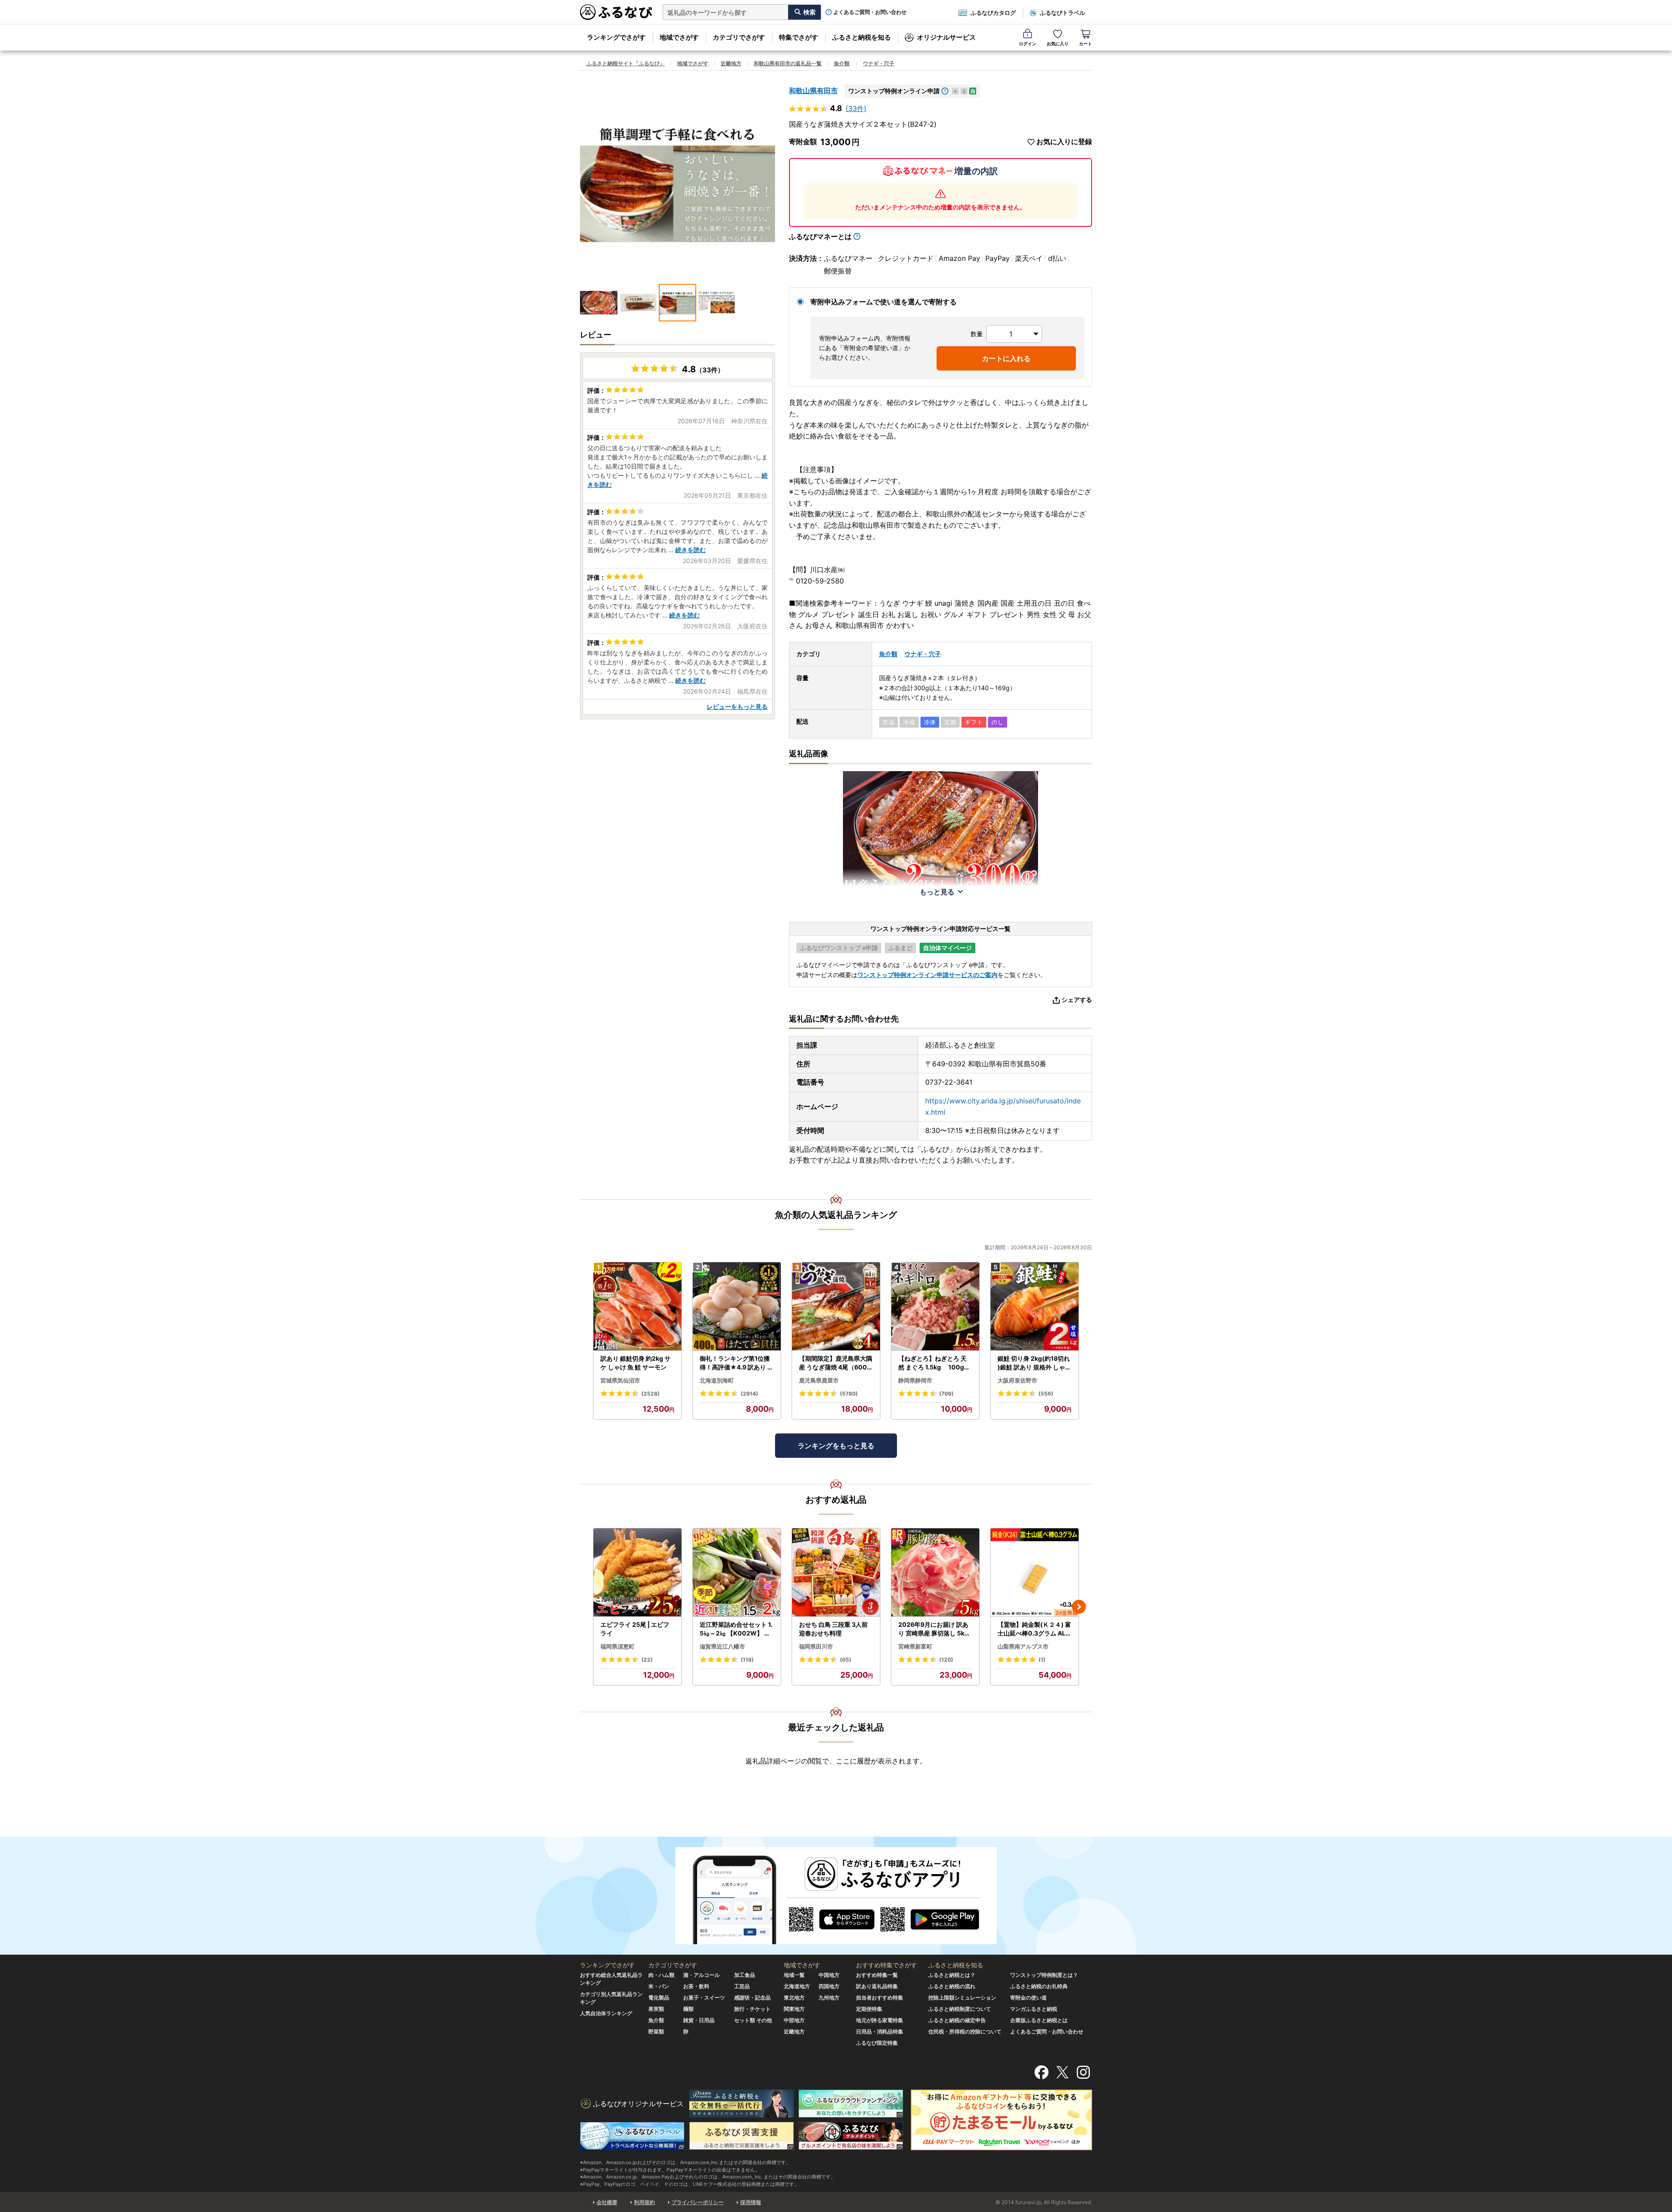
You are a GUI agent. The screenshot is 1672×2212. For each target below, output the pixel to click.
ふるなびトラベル (1062, 13)
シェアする (1077, 1000)
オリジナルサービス (946, 37)
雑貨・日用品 (699, 2020)
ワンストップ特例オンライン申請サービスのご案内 (927, 975)
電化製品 (659, 1998)
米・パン (659, 1986)
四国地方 (829, 1986)
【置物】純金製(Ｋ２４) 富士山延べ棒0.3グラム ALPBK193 (1034, 1629)
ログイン (1028, 44)
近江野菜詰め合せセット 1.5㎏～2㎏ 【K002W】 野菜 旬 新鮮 (736, 1629)
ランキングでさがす (616, 37)
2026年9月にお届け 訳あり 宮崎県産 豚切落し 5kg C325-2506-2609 (933, 1629)
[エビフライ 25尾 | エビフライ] (637, 1573)
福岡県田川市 (816, 1646)
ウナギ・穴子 (879, 63)
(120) (946, 1660)
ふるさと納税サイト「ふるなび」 (626, 63)
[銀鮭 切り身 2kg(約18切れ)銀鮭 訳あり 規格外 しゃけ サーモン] (1035, 1307)
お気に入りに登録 (1064, 142)
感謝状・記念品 (752, 1998)
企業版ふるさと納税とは (1039, 2020)
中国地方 (829, 1975)
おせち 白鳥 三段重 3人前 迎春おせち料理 (833, 1629)
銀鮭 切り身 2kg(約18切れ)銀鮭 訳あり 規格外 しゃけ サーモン (1034, 1363)
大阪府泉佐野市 (1017, 1380)
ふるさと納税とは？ (952, 1975)
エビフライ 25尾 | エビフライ (635, 1629)
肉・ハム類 (661, 1975)
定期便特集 (869, 2009)
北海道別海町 (717, 1380)
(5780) (849, 1394)
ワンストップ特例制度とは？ (1044, 1975)
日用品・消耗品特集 (880, 2032)
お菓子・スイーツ (704, 1998)
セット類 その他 (753, 2020)
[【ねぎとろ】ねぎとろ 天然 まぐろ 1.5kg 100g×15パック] (935, 1307)
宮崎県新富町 (915, 1646)
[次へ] (1079, 1607)
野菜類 (656, 2032)
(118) (747, 1660)
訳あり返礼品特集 (877, 1986)
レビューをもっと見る (737, 706)
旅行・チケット (752, 2009)
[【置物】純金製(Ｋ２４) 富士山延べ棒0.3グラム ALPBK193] (1035, 1573)
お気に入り (1058, 44)
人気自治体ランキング (606, 2013)
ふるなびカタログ (993, 13)
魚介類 (842, 63)
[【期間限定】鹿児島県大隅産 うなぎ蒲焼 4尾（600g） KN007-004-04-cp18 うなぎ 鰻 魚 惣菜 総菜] (836, 1307)
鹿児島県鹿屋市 (819, 1380)
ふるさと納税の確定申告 (957, 2020)
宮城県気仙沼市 (620, 1380)
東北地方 (794, 1998)
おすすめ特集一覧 (877, 1975)
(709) (946, 1394)
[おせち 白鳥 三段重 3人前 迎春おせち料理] (836, 1573)
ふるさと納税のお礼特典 (1039, 1986)
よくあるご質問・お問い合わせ (870, 12)
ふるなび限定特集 (877, 2043)
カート (1085, 44)
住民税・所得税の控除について (965, 2032)
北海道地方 (797, 1986)
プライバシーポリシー (698, 2202)
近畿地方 (731, 63)
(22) (647, 1660)
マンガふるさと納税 (1034, 2009)
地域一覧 (794, 1975)
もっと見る (937, 892)
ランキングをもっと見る (836, 1446)
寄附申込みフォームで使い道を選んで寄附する (883, 302)
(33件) (856, 108)
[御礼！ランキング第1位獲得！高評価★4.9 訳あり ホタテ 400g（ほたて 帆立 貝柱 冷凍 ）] (737, 1307)
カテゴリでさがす (739, 37)
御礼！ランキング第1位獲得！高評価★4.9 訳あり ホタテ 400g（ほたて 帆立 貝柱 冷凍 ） (737, 1363)
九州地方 (829, 1998)
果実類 (656, 2009)
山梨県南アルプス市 (1023, 1646)
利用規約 (644, 2202)
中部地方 (794, 2020)
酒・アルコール (701, 1975)
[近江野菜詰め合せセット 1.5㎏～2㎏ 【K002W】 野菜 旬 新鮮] (737, 1573)
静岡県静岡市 (915, 1380)
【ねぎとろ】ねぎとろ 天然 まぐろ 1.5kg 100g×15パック (935, 1363)
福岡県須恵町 (617, 1646)
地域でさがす (679, 37)
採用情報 (751, 2202)
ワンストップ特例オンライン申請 (894, 91)
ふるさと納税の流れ (952, 1986)
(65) (846, 1660)
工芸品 (742, 1986)
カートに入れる (1006, 358)
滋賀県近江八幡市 (722, 1646)
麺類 (688, 2009)
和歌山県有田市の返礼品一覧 (788, 63)
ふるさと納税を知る (861, 37)
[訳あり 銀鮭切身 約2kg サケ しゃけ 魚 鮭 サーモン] (637, 1307)
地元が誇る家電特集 (880, 2020)
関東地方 (794, 2009)
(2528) (651, 1394)
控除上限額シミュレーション (962, 1998)
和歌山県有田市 (813, 91)
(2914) (749, 1394)
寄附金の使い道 (1028, 1998)
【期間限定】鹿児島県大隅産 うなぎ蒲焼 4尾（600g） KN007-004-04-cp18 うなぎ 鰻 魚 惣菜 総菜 (836, 1363)
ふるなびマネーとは (820, 236)
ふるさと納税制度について (960, 2009)
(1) (1042, 1660)
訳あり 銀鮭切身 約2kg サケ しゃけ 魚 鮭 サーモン (635, 1363)
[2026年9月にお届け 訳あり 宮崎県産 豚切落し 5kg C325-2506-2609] (935, 1573)
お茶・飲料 (696, 1986)
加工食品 (745, 1975)
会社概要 (607, 2202)
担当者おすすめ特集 (880, 1998)
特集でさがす (799, 37)
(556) (1046, 1394)
